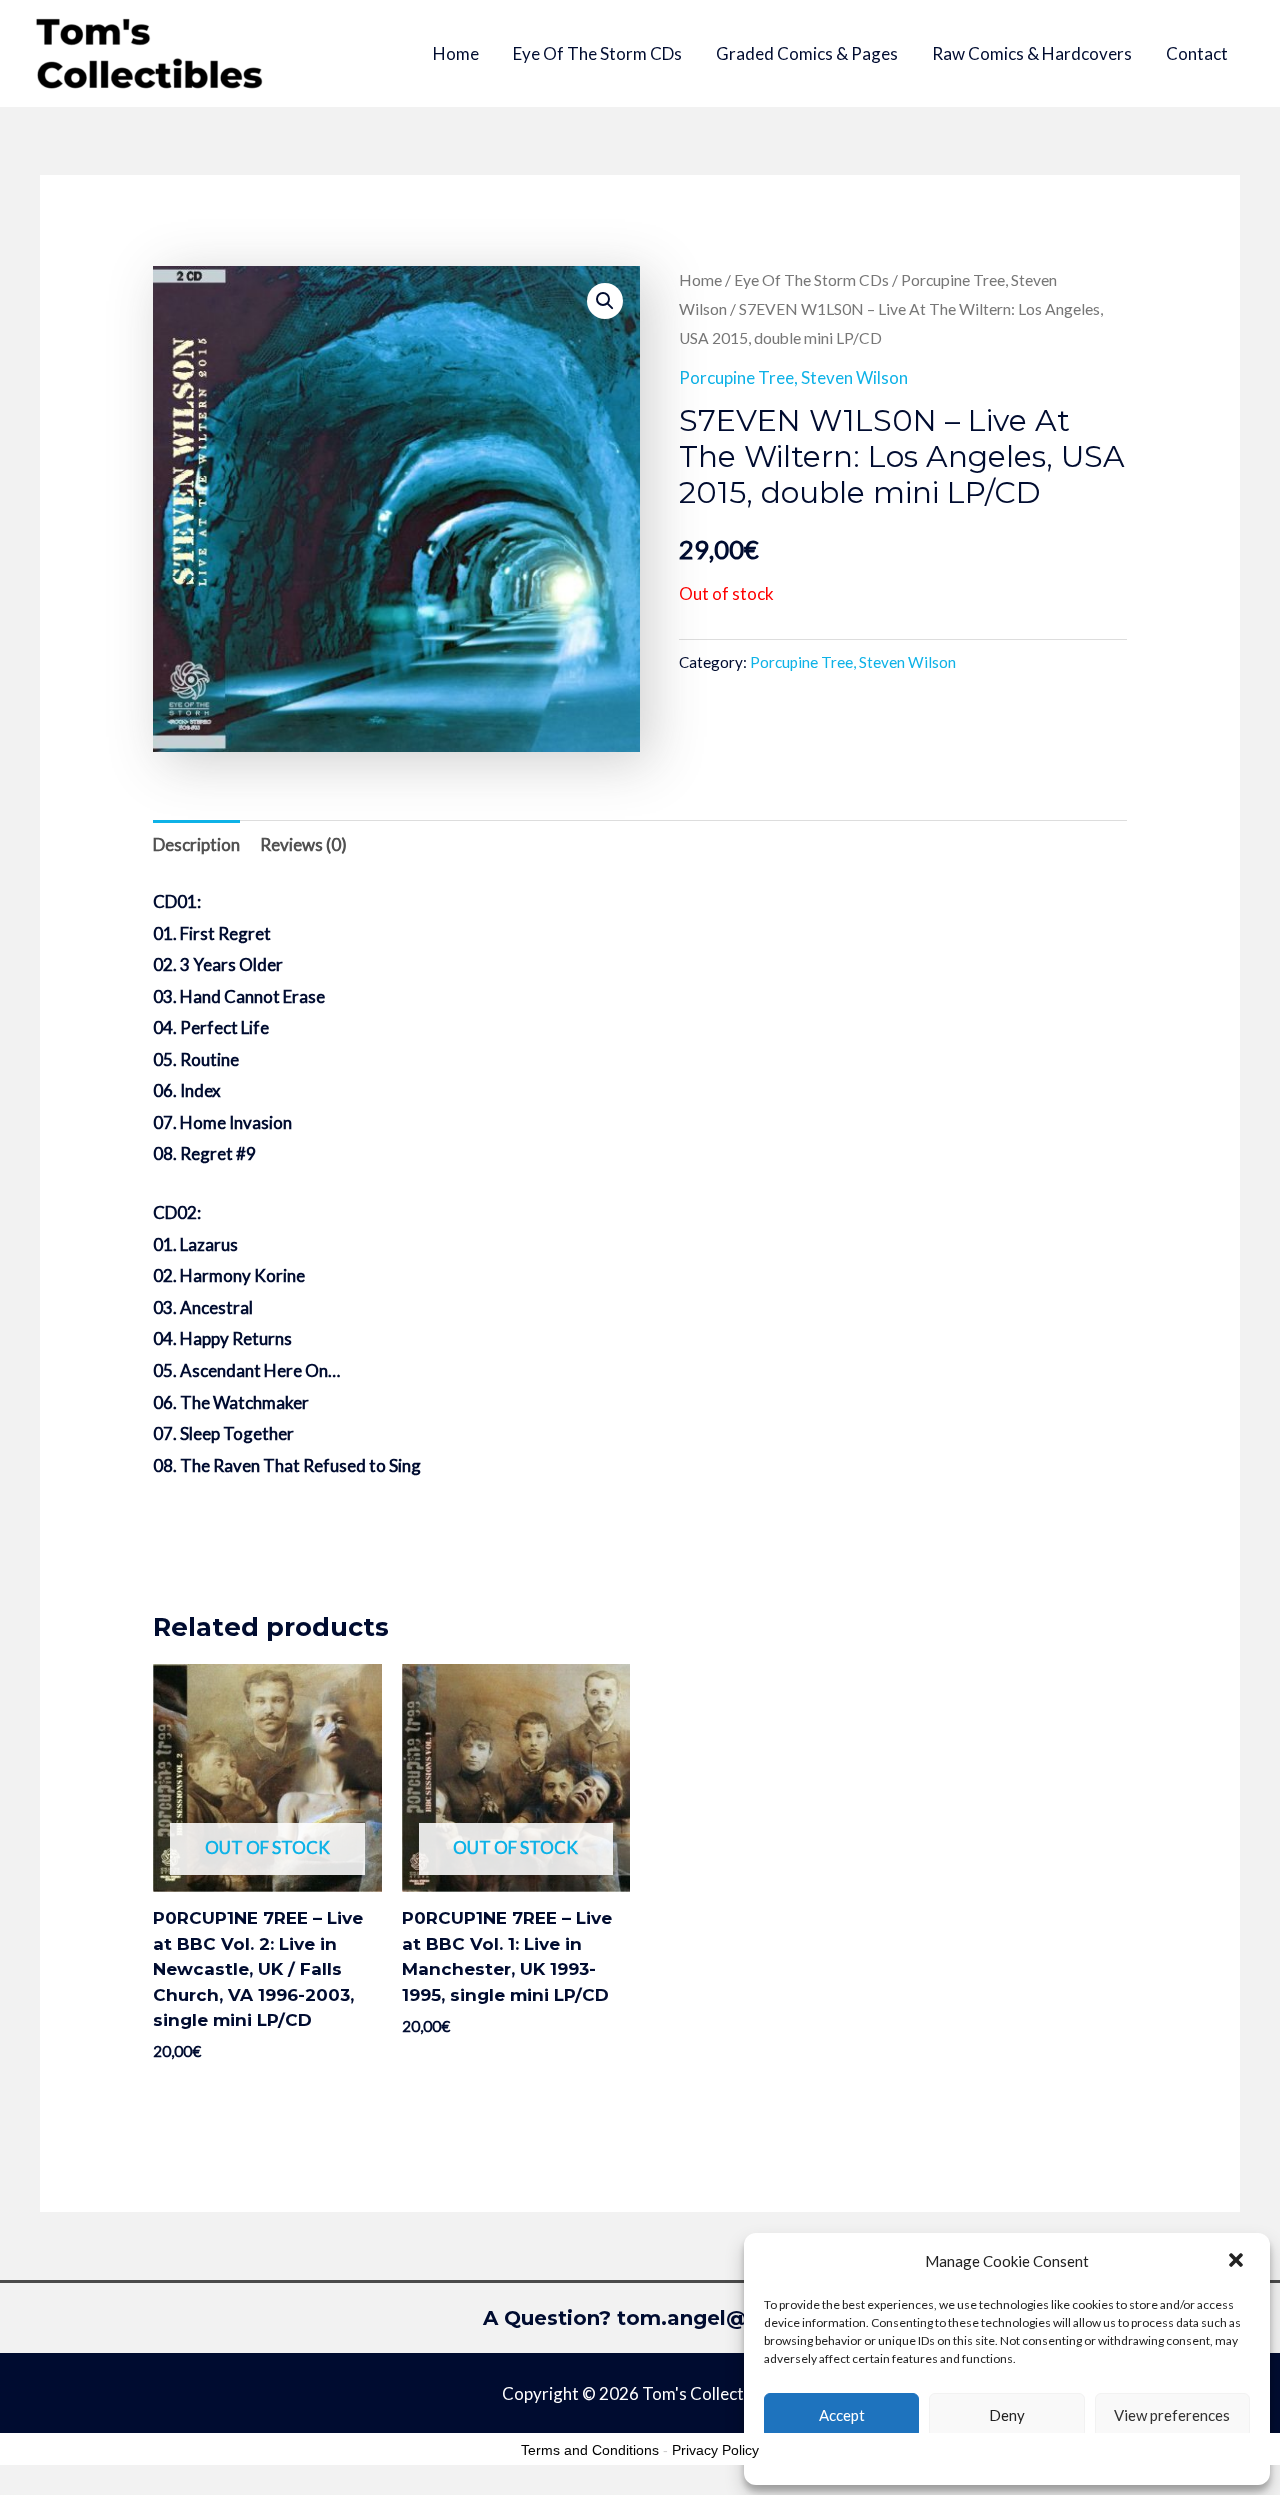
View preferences (1172, 2415)
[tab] (196, 844)
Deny (1007, 2415)
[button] (1238, 2262)
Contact (1197, 53)
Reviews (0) (303, 844)
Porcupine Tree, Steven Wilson (793, 377)
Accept (842, 2415)
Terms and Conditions (590, 2450)
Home (456, 53)
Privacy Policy (715, 2450)
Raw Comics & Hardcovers (1032, 53)
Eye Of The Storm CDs (597, 53)
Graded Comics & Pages (807, 53)
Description (196, 844)
